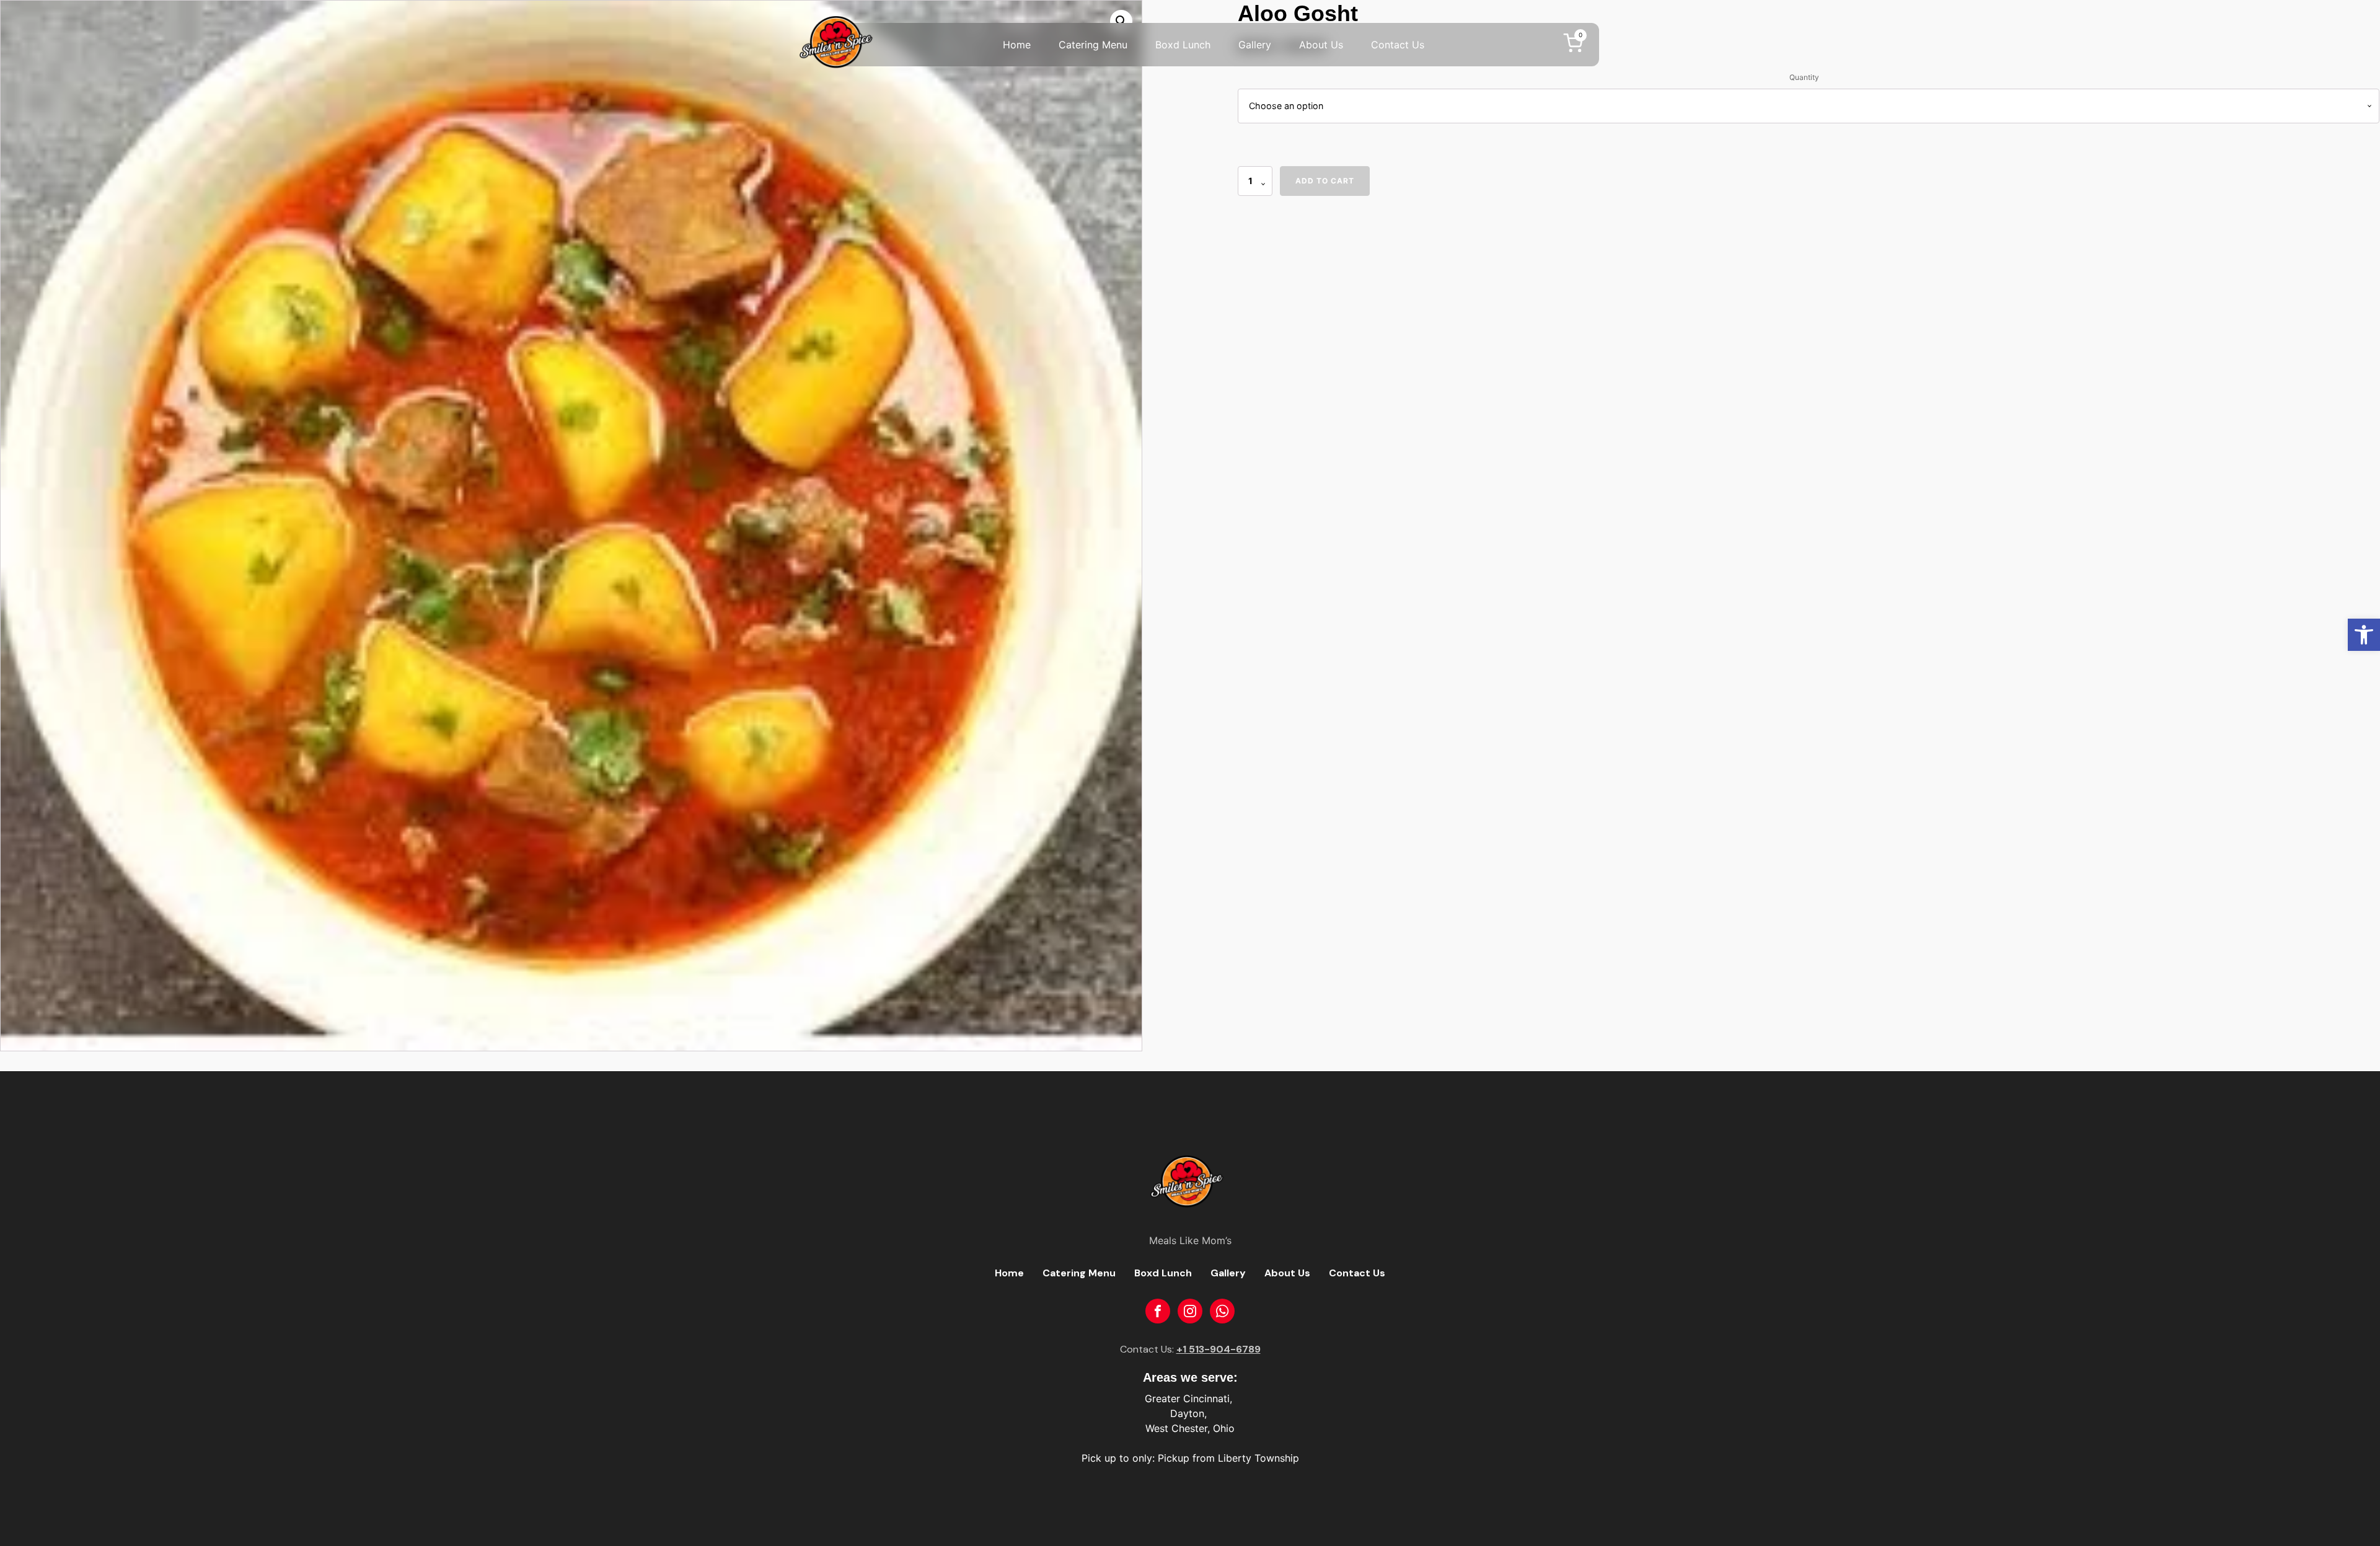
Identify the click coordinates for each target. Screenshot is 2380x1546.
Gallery (1255, 45)
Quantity (1804, 77)
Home (1017, 45)
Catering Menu (1093, 45)
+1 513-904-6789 (1219, 1349)
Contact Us (1398, 45)
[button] (2364, 635)
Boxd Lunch (1183, 45)
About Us (1321, 45)
